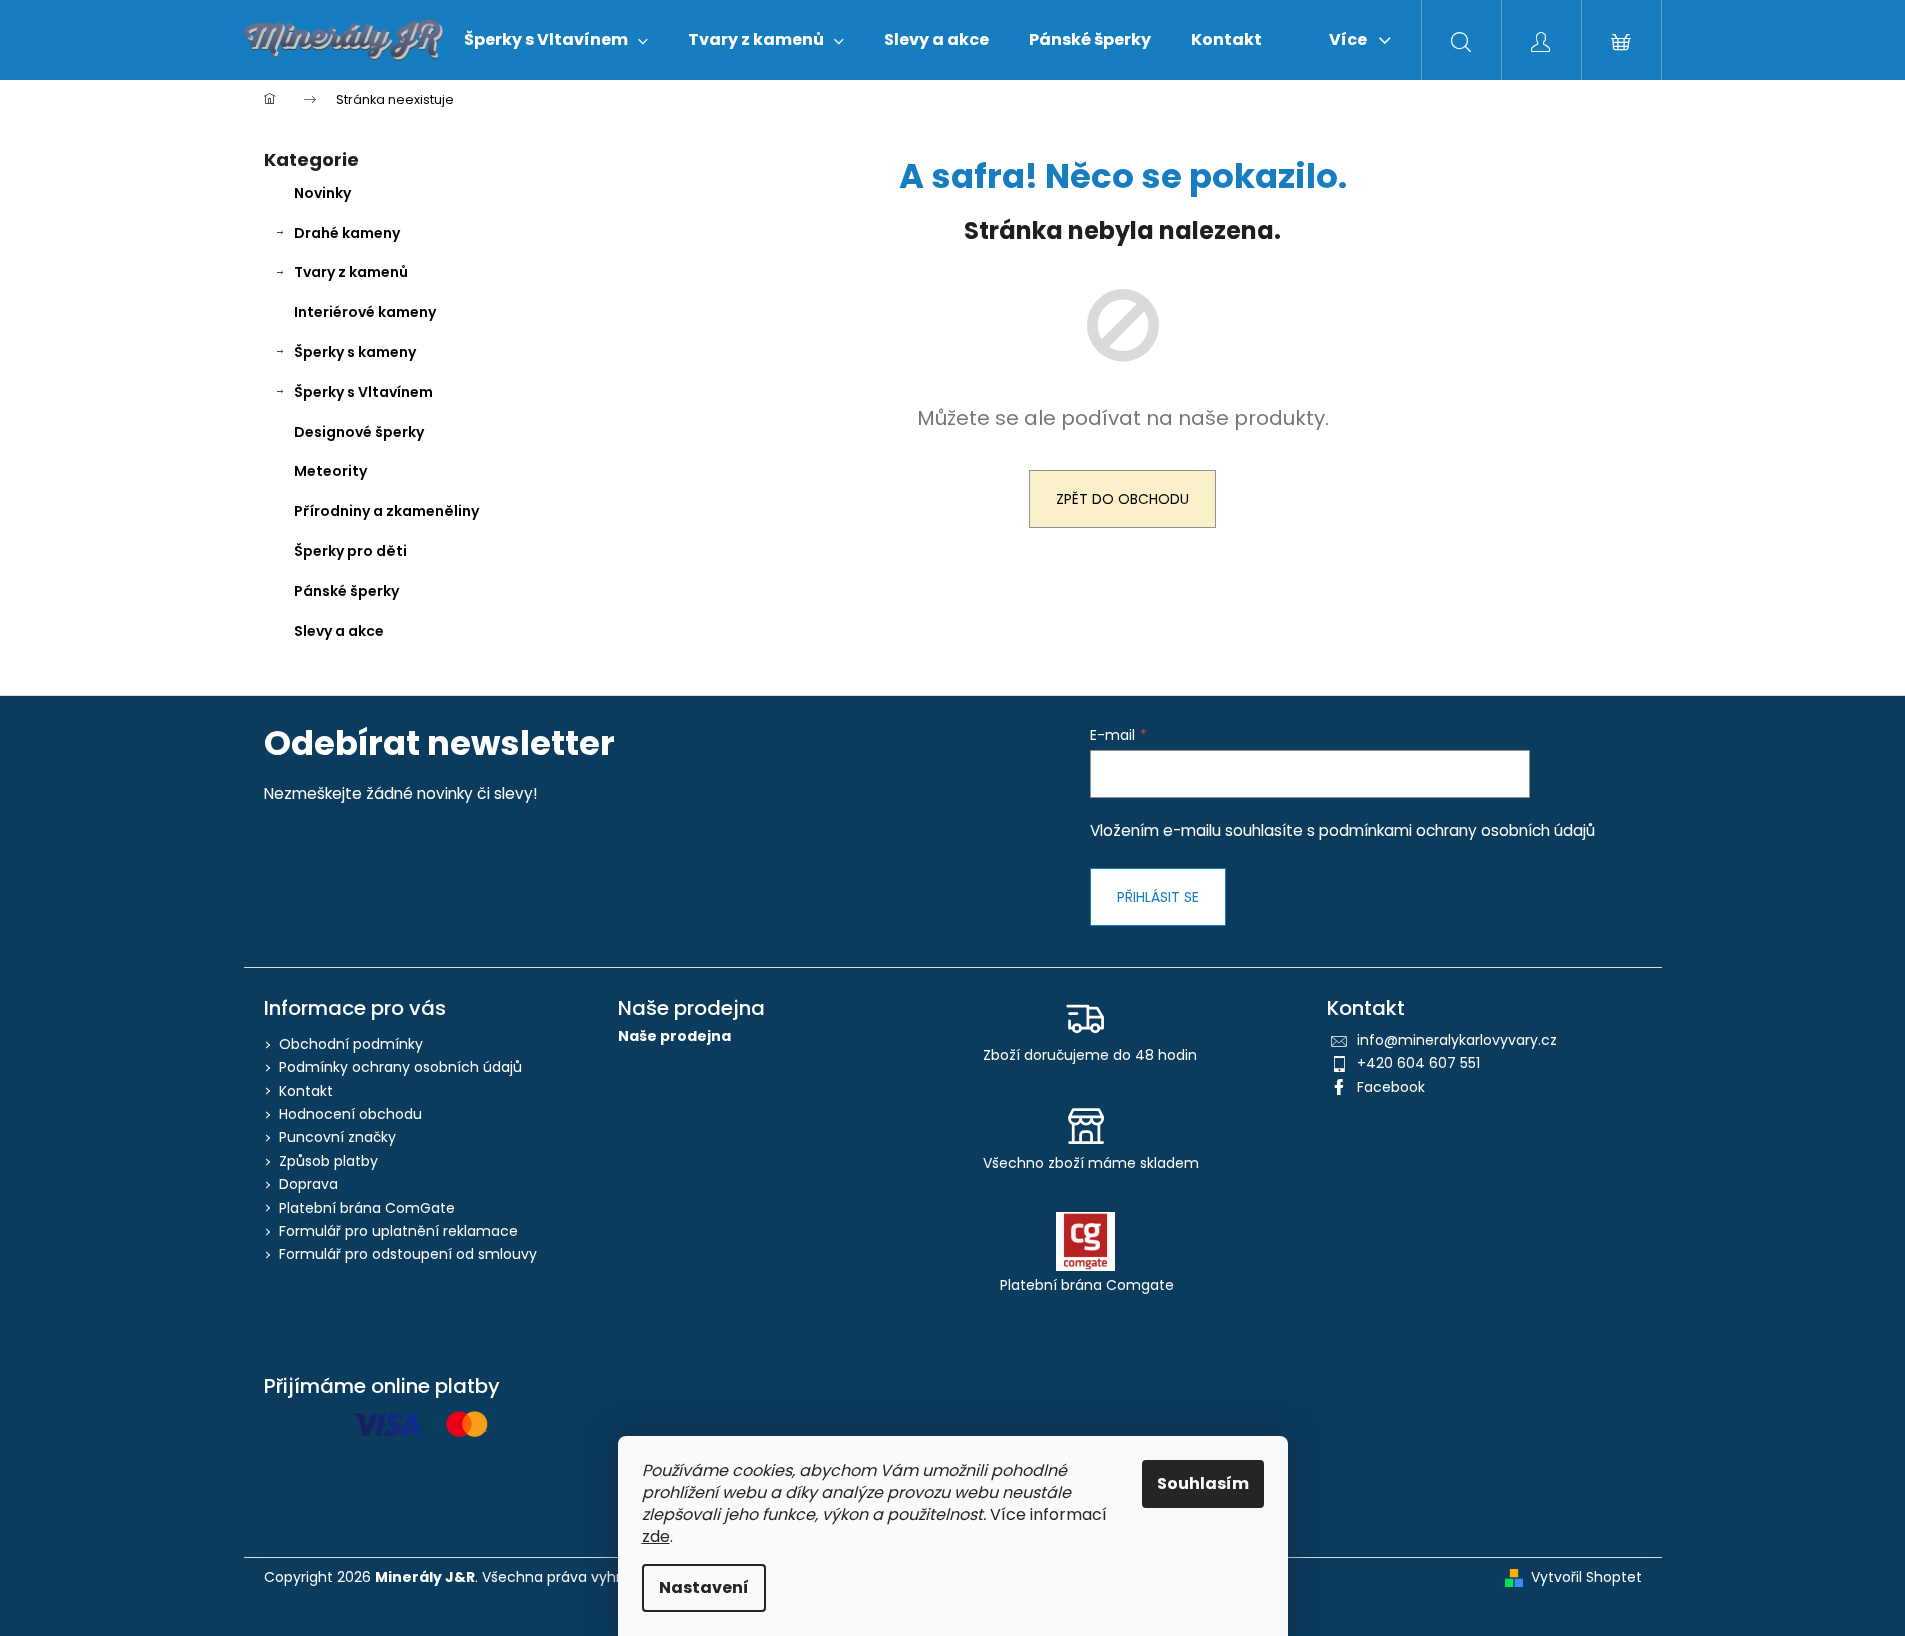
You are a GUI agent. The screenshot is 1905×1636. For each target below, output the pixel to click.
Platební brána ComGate (367, 1208)
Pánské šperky (346, 591)
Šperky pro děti (350, 551)
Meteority (330, 471)
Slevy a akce (339, 631)
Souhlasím (1203, 1483)
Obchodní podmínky (351, 1044)
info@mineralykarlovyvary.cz (1457, 1040)
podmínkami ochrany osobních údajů (1457, 830)
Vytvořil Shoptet (1586, 1577)
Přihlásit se (1158, 897)
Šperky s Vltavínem (363, 392)
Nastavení (704, 1587)
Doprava (308, 1184)
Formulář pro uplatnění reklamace (398, 1231)
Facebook (1391, 1087)
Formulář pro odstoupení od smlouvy (408, 1254)
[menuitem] (556, 40)
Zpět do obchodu (1122, 499)
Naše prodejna (674, 1036)
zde (656, 1536)
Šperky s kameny (355, 352)
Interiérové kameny (365, 312)
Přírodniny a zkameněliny (386, 511)
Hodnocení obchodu (350, 1114)
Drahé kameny (347, 233)
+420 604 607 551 (1418, 1063)
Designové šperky (359, 432)
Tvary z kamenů (351, 272)
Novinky (322, 193)
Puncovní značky (337, 1137)
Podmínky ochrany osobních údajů (400, 1067)
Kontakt (306, 1091)
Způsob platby (328, 1161)
